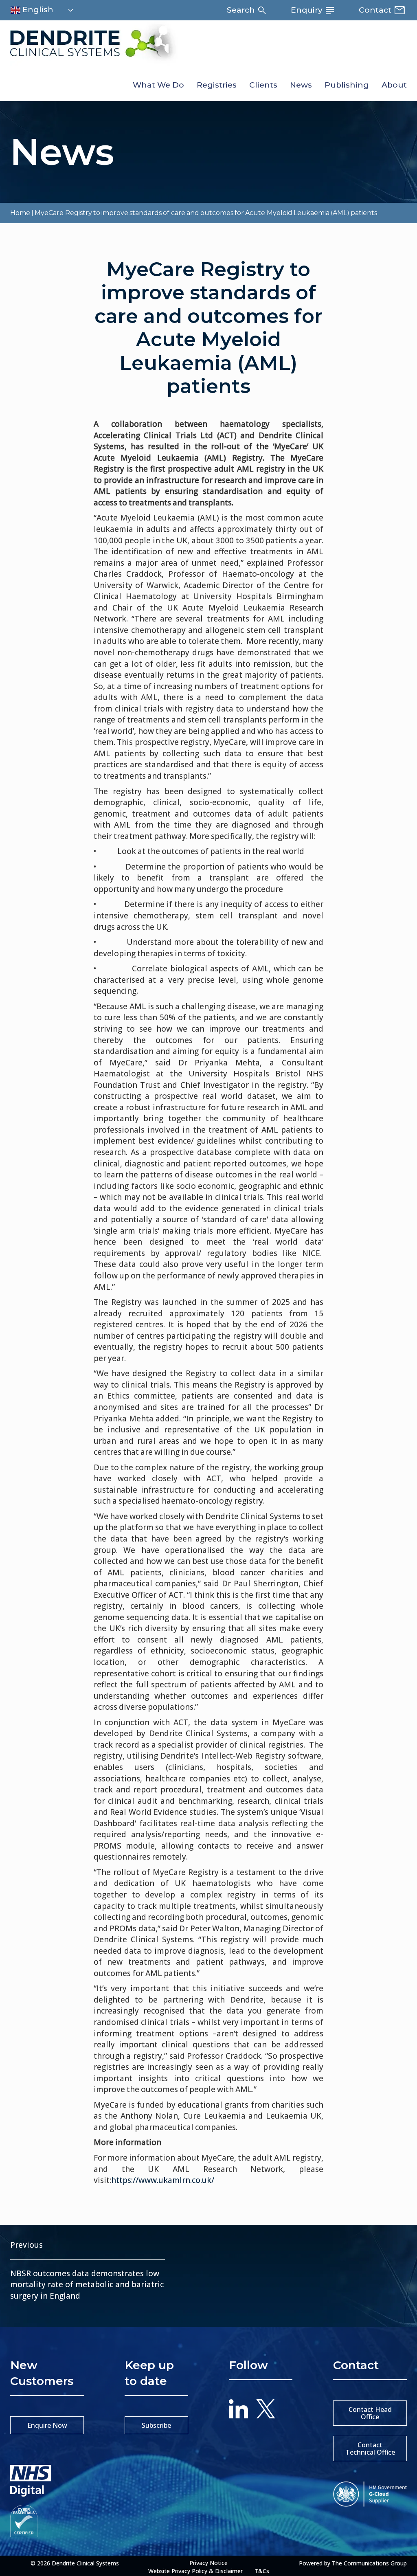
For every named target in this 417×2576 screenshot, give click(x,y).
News (301, 85)
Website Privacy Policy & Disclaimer (195, 2571)
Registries (217, 85)
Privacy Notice (208, 2563)
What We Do (158, 85)
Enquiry (308, 10)
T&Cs (262, 2571)
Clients (263, 85)
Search (242, 10)
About (394, 85)
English (37, 10)
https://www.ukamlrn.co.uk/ (163, 2180)
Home (20, 213)
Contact (376, 10)
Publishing (347, 85)
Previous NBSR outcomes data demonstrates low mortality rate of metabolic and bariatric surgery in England (87, 2270)
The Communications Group (369, 2563)
